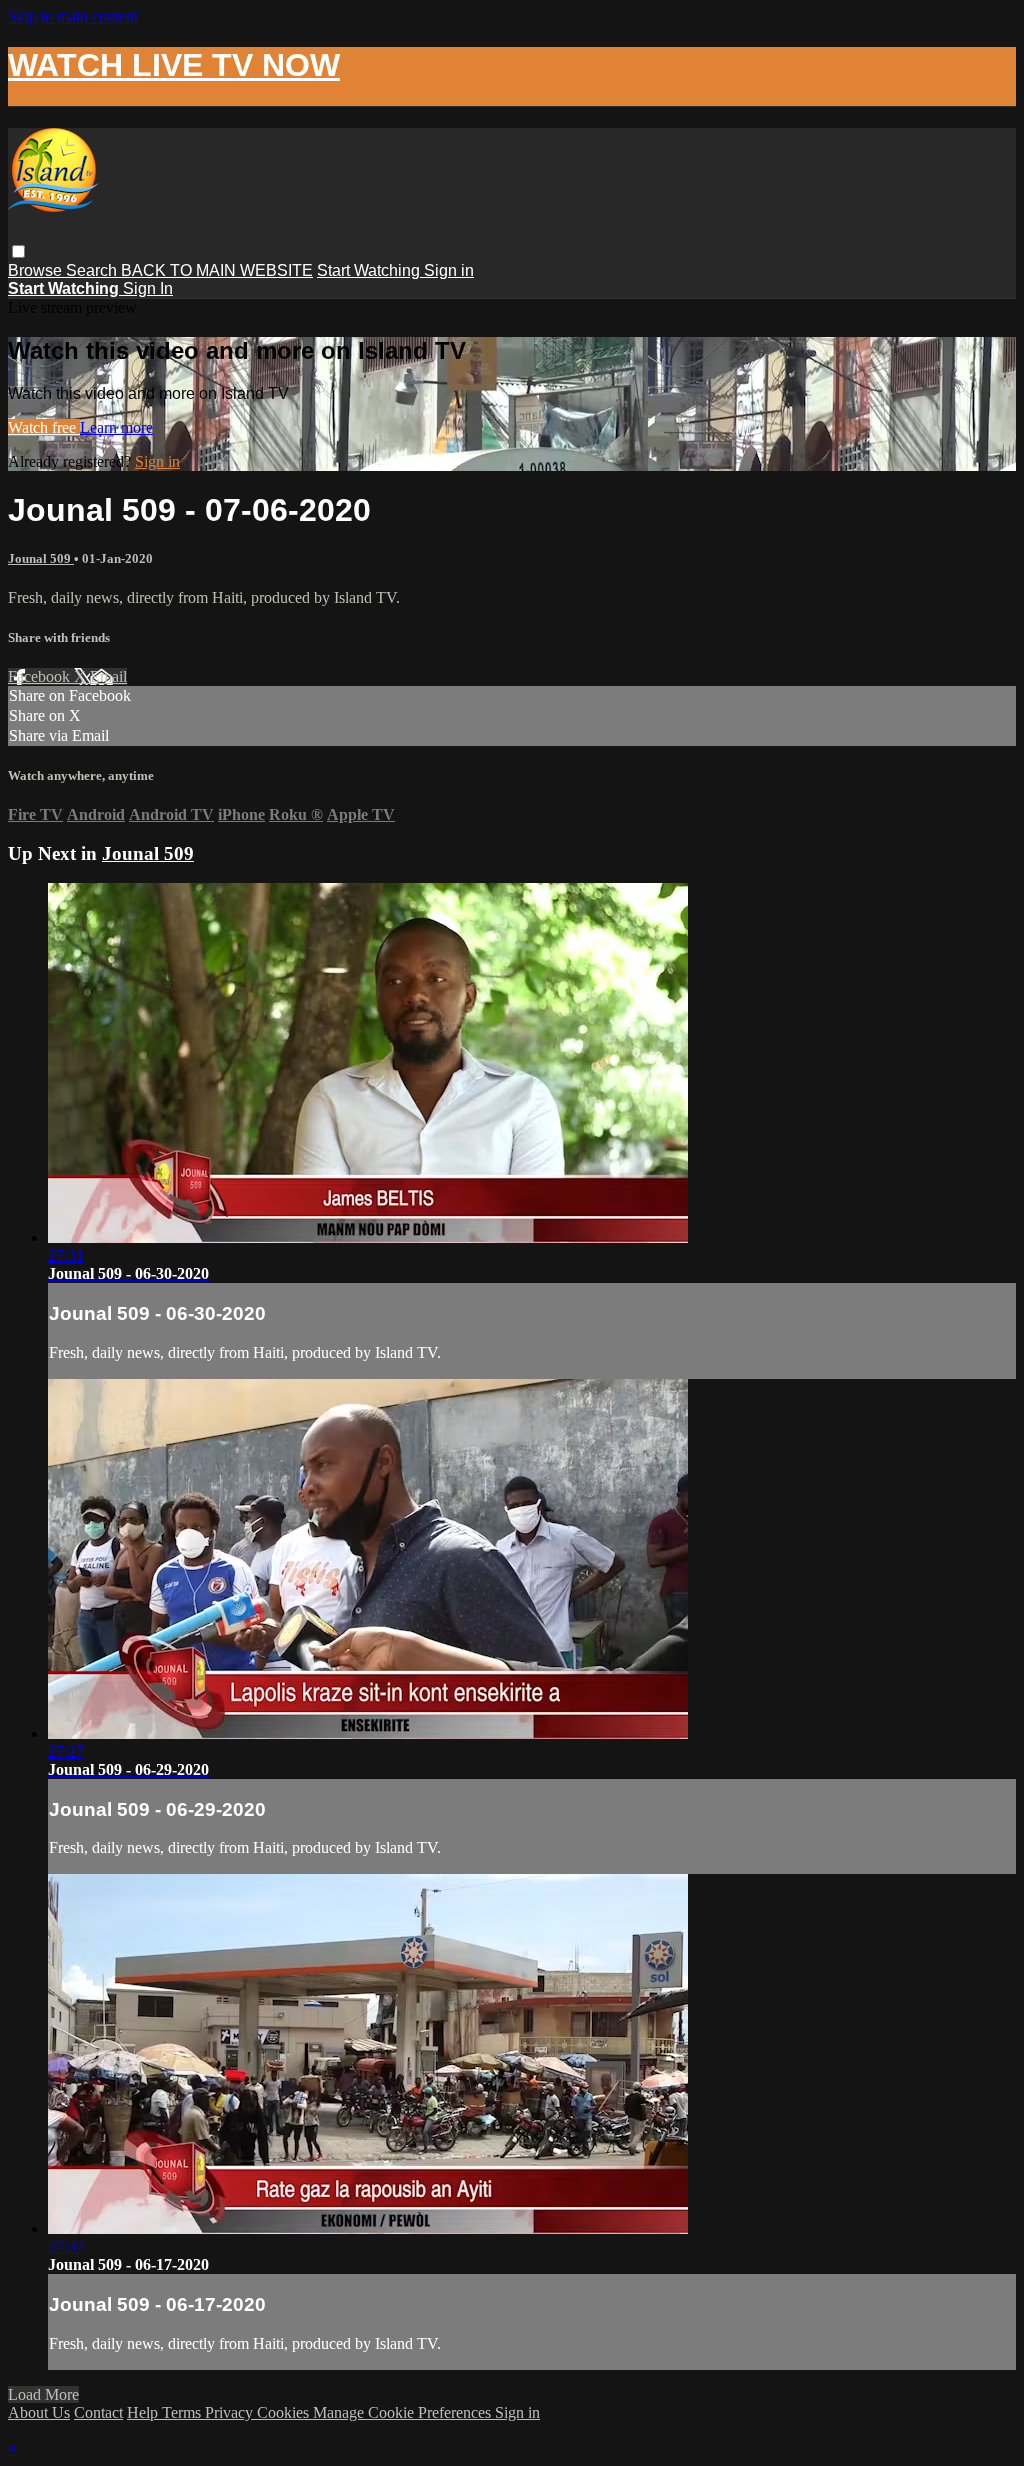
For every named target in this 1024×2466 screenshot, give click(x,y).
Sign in (449, 270)
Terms (183, 2412)
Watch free (44, 427)
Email (108, 676)
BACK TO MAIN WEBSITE (217, 270)
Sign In (148, 288)
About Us (39, 2412)
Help (144, 2412)
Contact (98, 2412)
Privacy (231, 2412)
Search (93, 270)
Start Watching (370, 270)
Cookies (285, 2412)
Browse (37, 270)
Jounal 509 (41, 558)
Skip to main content (73, 16)
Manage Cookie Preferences (404, 2412)
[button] (18, 251)
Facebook (41, 676)
